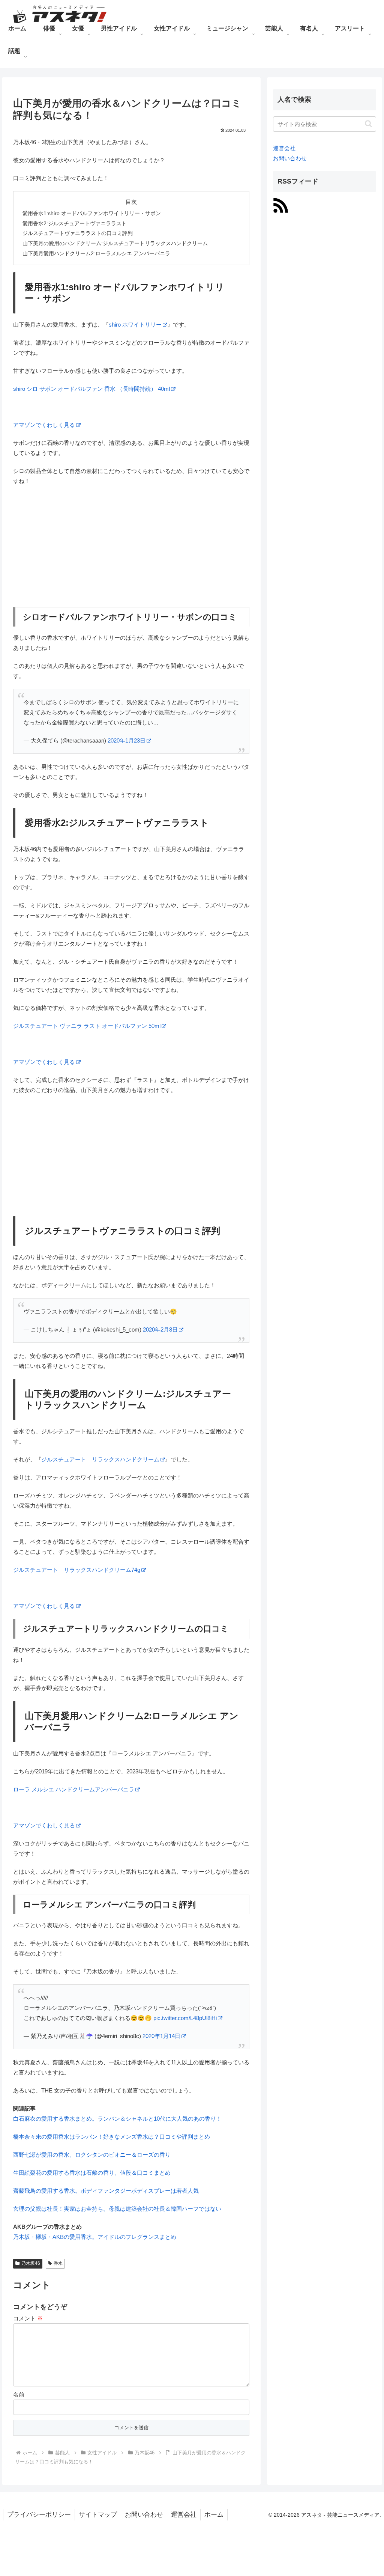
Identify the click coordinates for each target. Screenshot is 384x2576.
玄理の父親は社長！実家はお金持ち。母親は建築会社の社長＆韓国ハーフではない (117, 2209)
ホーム (214, 2515)
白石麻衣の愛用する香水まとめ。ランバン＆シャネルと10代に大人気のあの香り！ (117, 2119)
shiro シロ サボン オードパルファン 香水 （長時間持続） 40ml (91, 389)
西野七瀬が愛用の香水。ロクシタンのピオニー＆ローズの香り (92, 2155)
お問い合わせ (290, 158)
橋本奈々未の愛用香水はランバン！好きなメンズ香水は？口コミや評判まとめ (112, 2137)
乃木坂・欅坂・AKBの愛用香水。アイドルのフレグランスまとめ (95, 2237)
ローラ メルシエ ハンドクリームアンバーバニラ (74, 1789)
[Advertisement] (131, 547)
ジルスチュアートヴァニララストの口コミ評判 (78, 233)
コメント (28, 2318)
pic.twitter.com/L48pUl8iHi (185, 2018)
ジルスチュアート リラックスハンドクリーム (100, 1459)
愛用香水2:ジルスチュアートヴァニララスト (75, 224)
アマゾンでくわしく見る (44, 425)
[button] (368, 124)
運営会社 (284, 148)
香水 (58, 2263)
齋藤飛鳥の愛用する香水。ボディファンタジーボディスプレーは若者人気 (106, 2191)
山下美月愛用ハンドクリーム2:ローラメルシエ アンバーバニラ (96, 254)
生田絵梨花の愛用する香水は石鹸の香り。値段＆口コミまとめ (92, 2173)
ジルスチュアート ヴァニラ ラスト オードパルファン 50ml (87, 1026)
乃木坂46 (31, 2263)
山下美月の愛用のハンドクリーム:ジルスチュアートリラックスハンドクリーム (115, 243)
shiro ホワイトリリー (135, 325)
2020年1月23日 (127, 740)
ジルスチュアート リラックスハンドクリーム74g (77, 1570)
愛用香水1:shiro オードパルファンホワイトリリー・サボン (92, 213)
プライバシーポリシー (39, 2515)
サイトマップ (98, 2515)
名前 (19, 2394)
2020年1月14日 (161, 2036)
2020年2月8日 (160, 1329)
